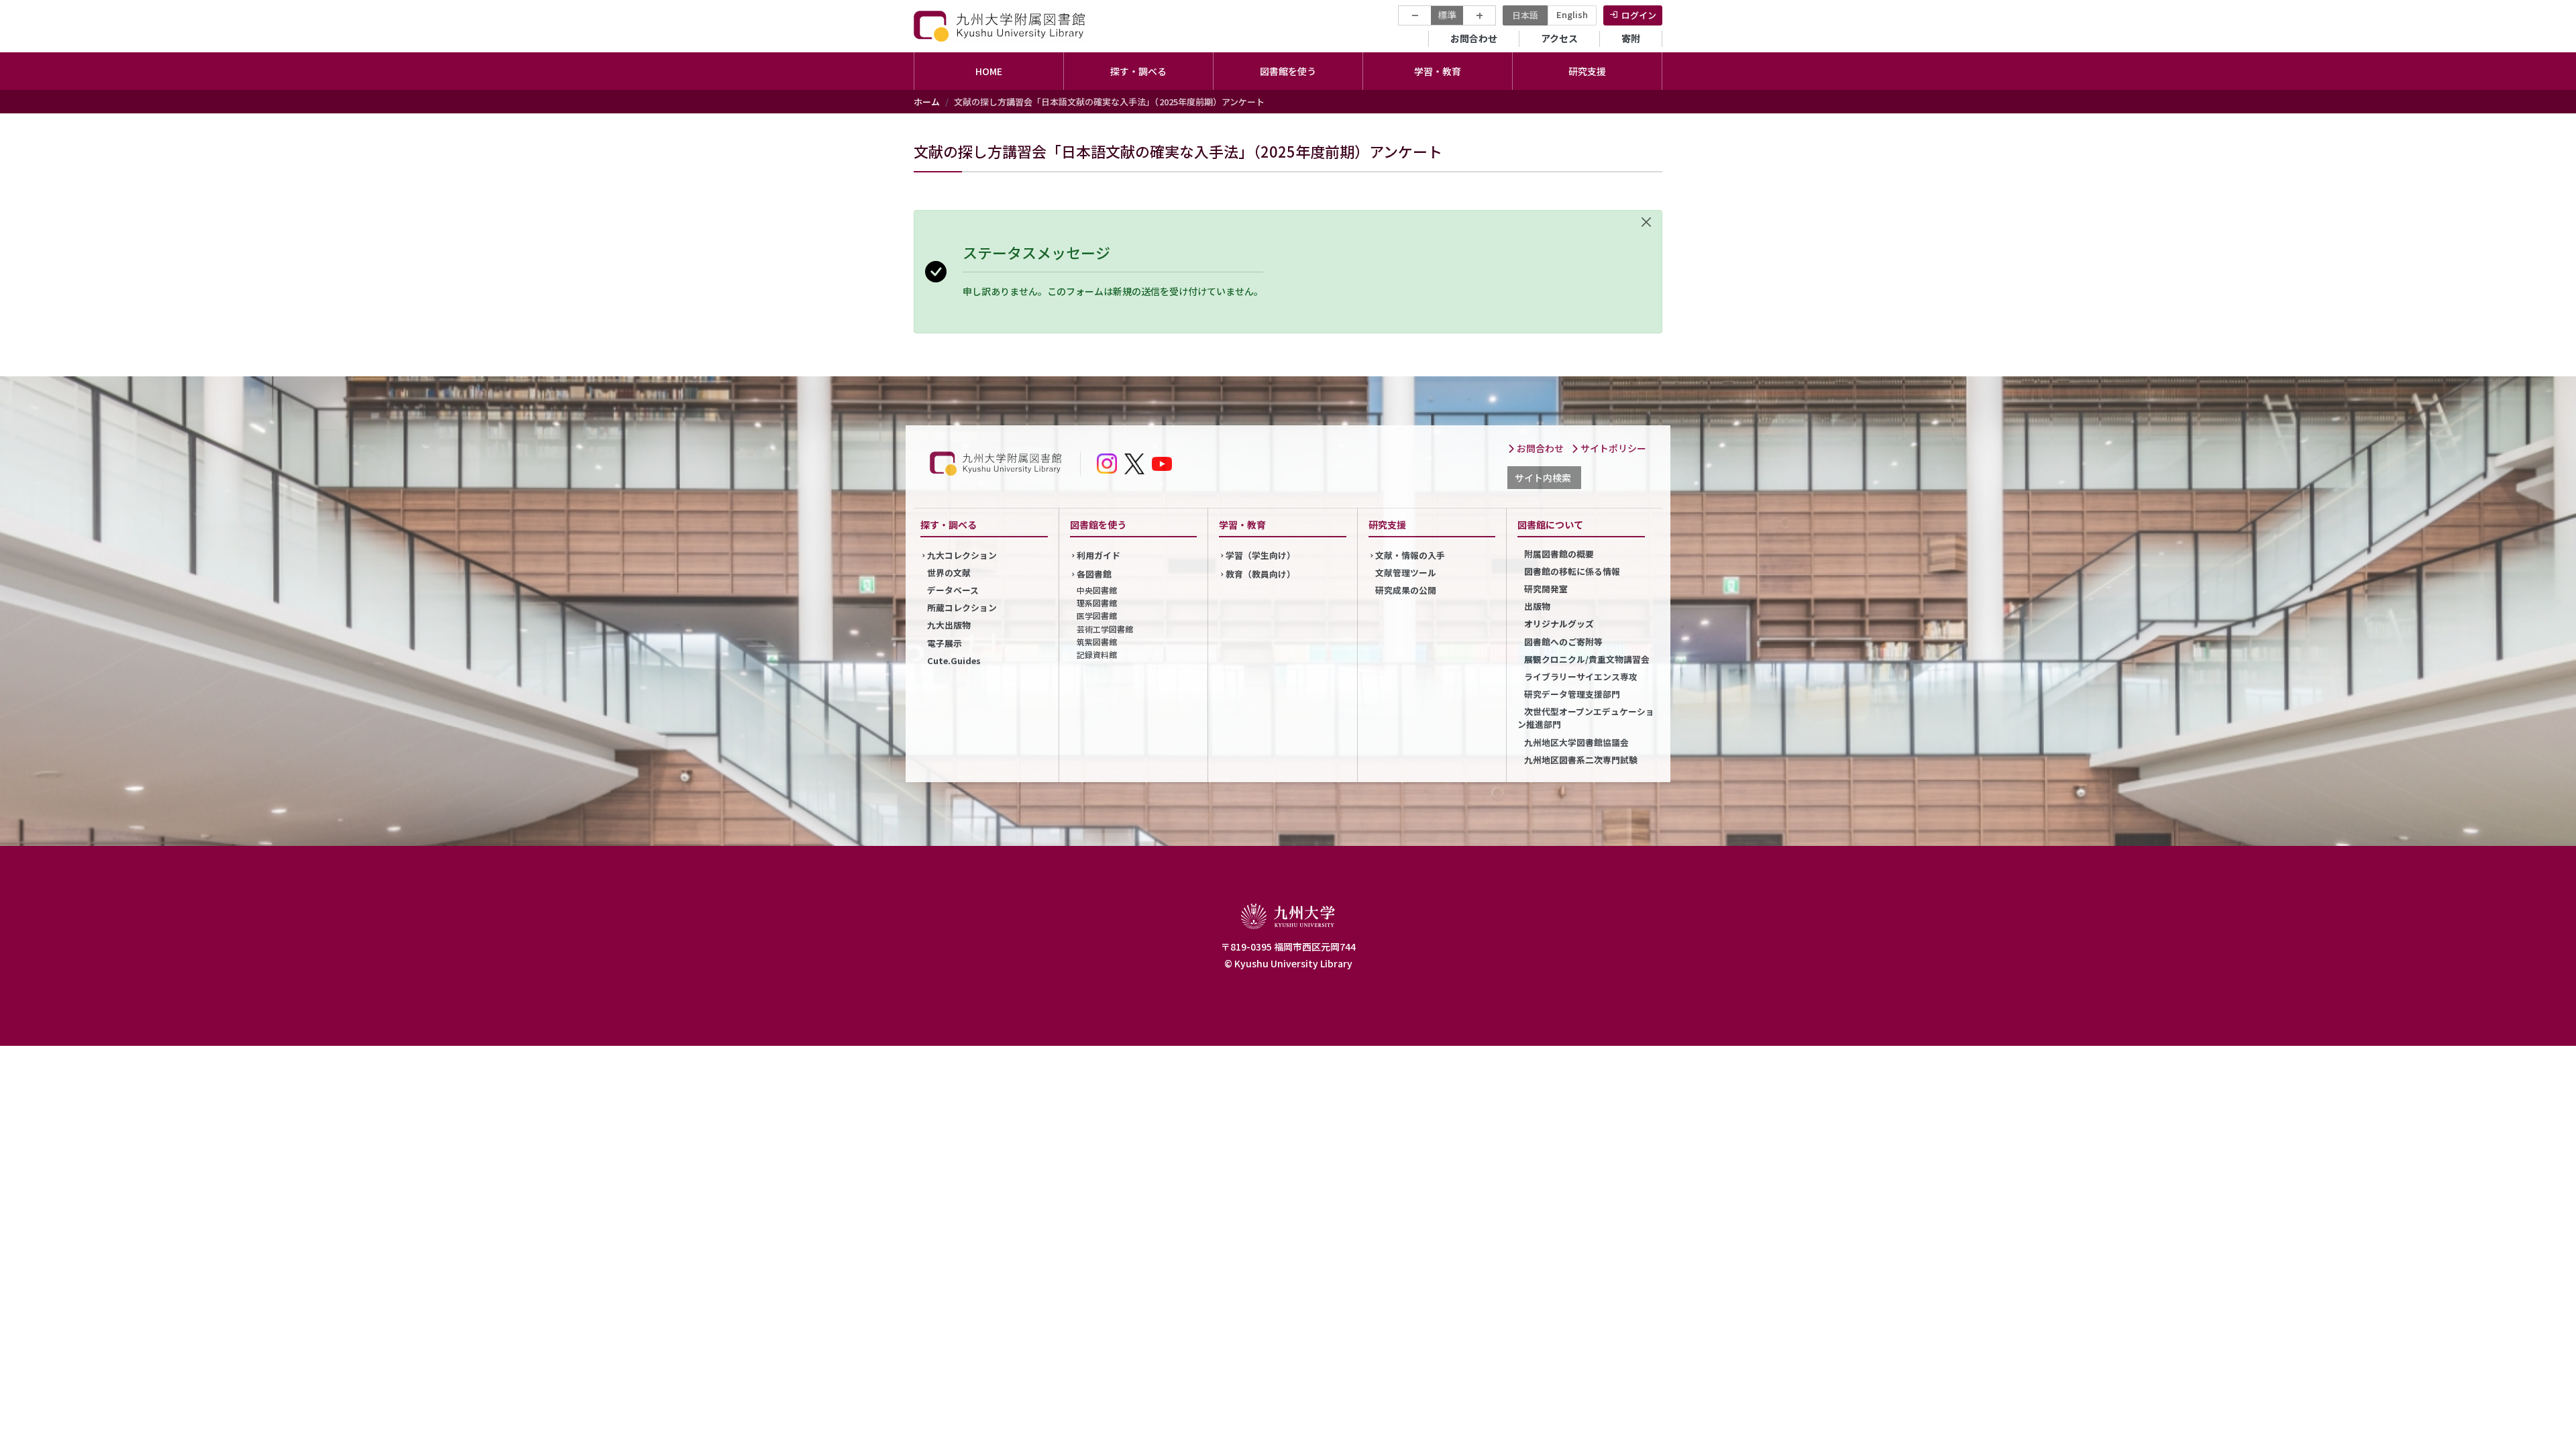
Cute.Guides (954, 660)
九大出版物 (949, 625)
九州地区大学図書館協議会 (1576, 742)
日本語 (1525, 15)
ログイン (1639, 15)
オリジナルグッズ (1559, 624)
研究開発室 (1546, 589)
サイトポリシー (1612, 448)
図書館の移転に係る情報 (1572, 571)
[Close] (1646, 222)
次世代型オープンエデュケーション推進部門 (1586, 718)
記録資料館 (1097, 654)
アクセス (1559, 38)
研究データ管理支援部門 (1572, 694)
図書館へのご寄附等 (1563, 642)
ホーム (927, 102)
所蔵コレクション (962, 607)
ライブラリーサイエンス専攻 (1581, 677)
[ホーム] (1001, 26)
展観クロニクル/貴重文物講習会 (1587, 659)
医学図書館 (1097, 615)
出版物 (1537, 606)
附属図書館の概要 (1559, 554)
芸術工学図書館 (1105, 629)
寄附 (1631, 38)
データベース (953, 590)
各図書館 (1094, 574)
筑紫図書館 (1097, 642)
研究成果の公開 (1406, 590)
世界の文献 (949, 573)
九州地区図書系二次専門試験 (1581, 760)
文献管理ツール (1406, 573)
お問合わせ (1474, 38)
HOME (989, 71)
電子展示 (945, 643)
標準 (1447, 15)
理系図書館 (1097, 603)
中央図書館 (1097, 590)
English (1572, 14)
